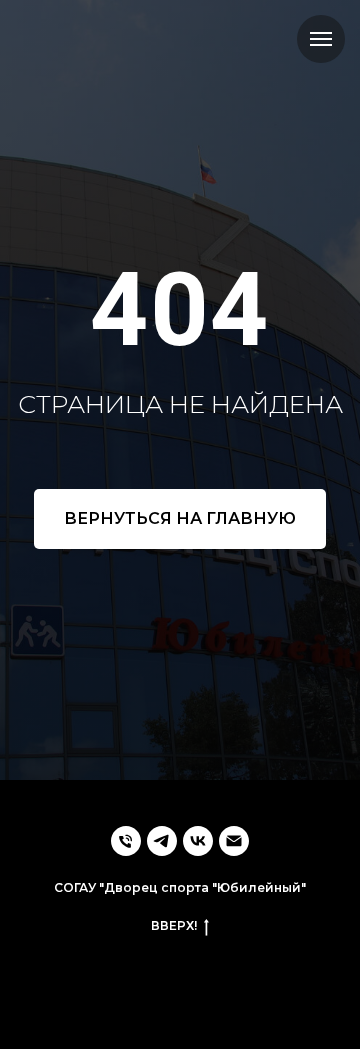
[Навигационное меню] (321, 39)
